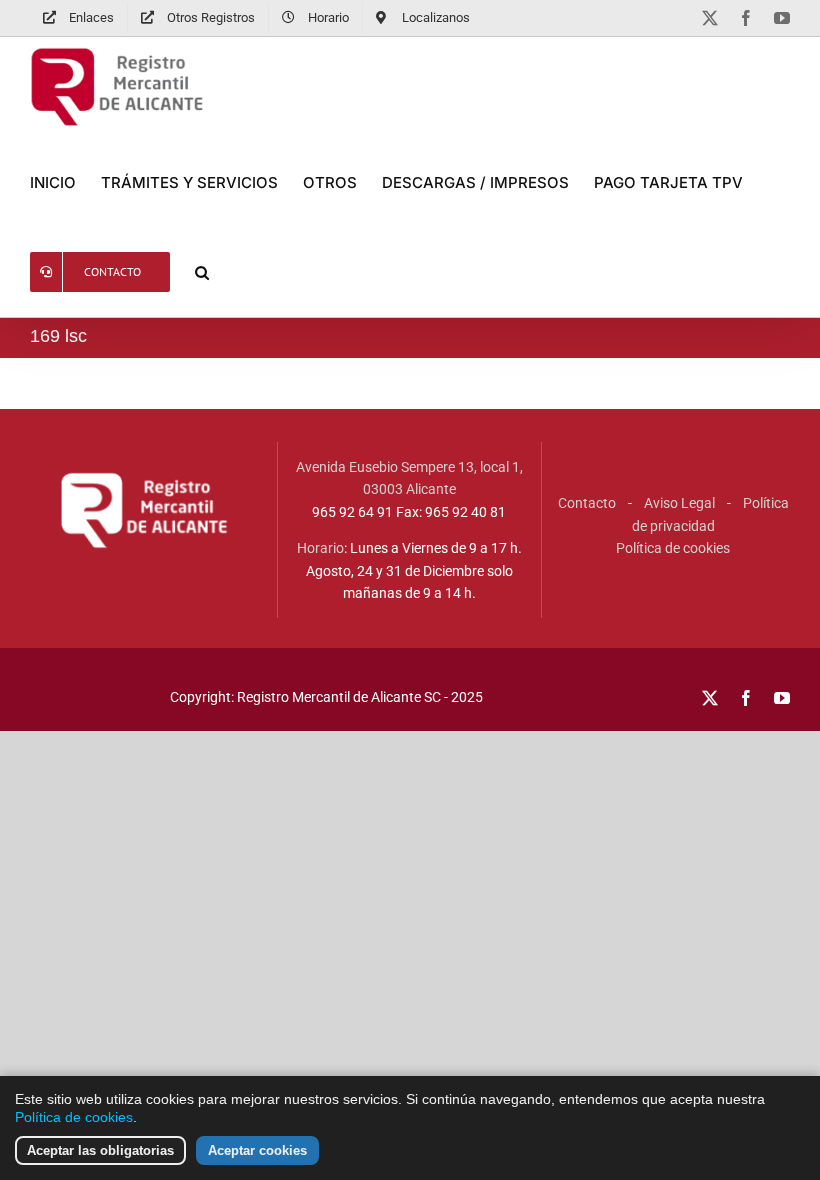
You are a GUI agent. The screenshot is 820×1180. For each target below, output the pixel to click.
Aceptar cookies (257, 1150)
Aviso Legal (679, 503)
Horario (320, 548)
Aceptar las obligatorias (100, 1150)
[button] (202, 272)
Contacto (587, 503)
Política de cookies (673, 548)
